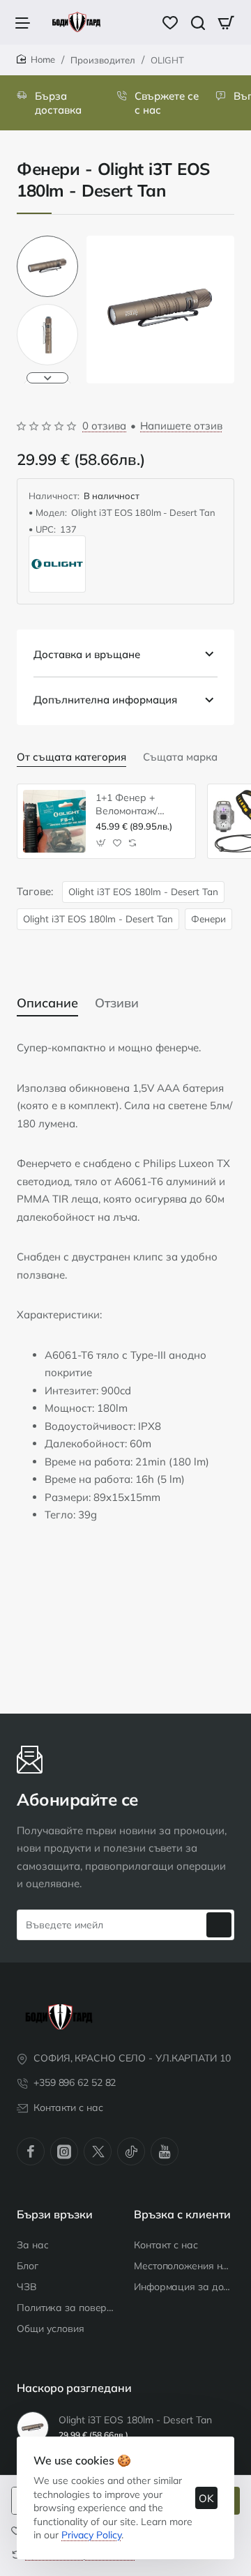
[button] (47, 241)
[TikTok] (131, 2151)
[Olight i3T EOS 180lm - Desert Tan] (33, 2428)
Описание (47, 1003)
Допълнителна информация (105, 700)
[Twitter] (98, 2151)
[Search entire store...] (198, 22)
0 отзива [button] (104, 426)
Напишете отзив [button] (181, 426)
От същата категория (71, 757)
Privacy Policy (91, 2535)
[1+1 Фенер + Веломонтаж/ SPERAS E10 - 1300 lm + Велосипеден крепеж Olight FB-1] (54, 821)
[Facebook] (31, 2151)
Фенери (208, 919)
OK (206, 2498)
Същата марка (180, 757)
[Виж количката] (226, 22)
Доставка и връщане (87, 654)
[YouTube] (165, 2151)
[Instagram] (64, 2151)
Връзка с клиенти (182, 2214)
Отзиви (117, 1003)
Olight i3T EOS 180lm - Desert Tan (143, 891)
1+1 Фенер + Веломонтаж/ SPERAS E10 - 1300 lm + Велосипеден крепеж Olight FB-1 (140, 804)
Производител (103, 60)
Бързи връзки (55, 2214)
